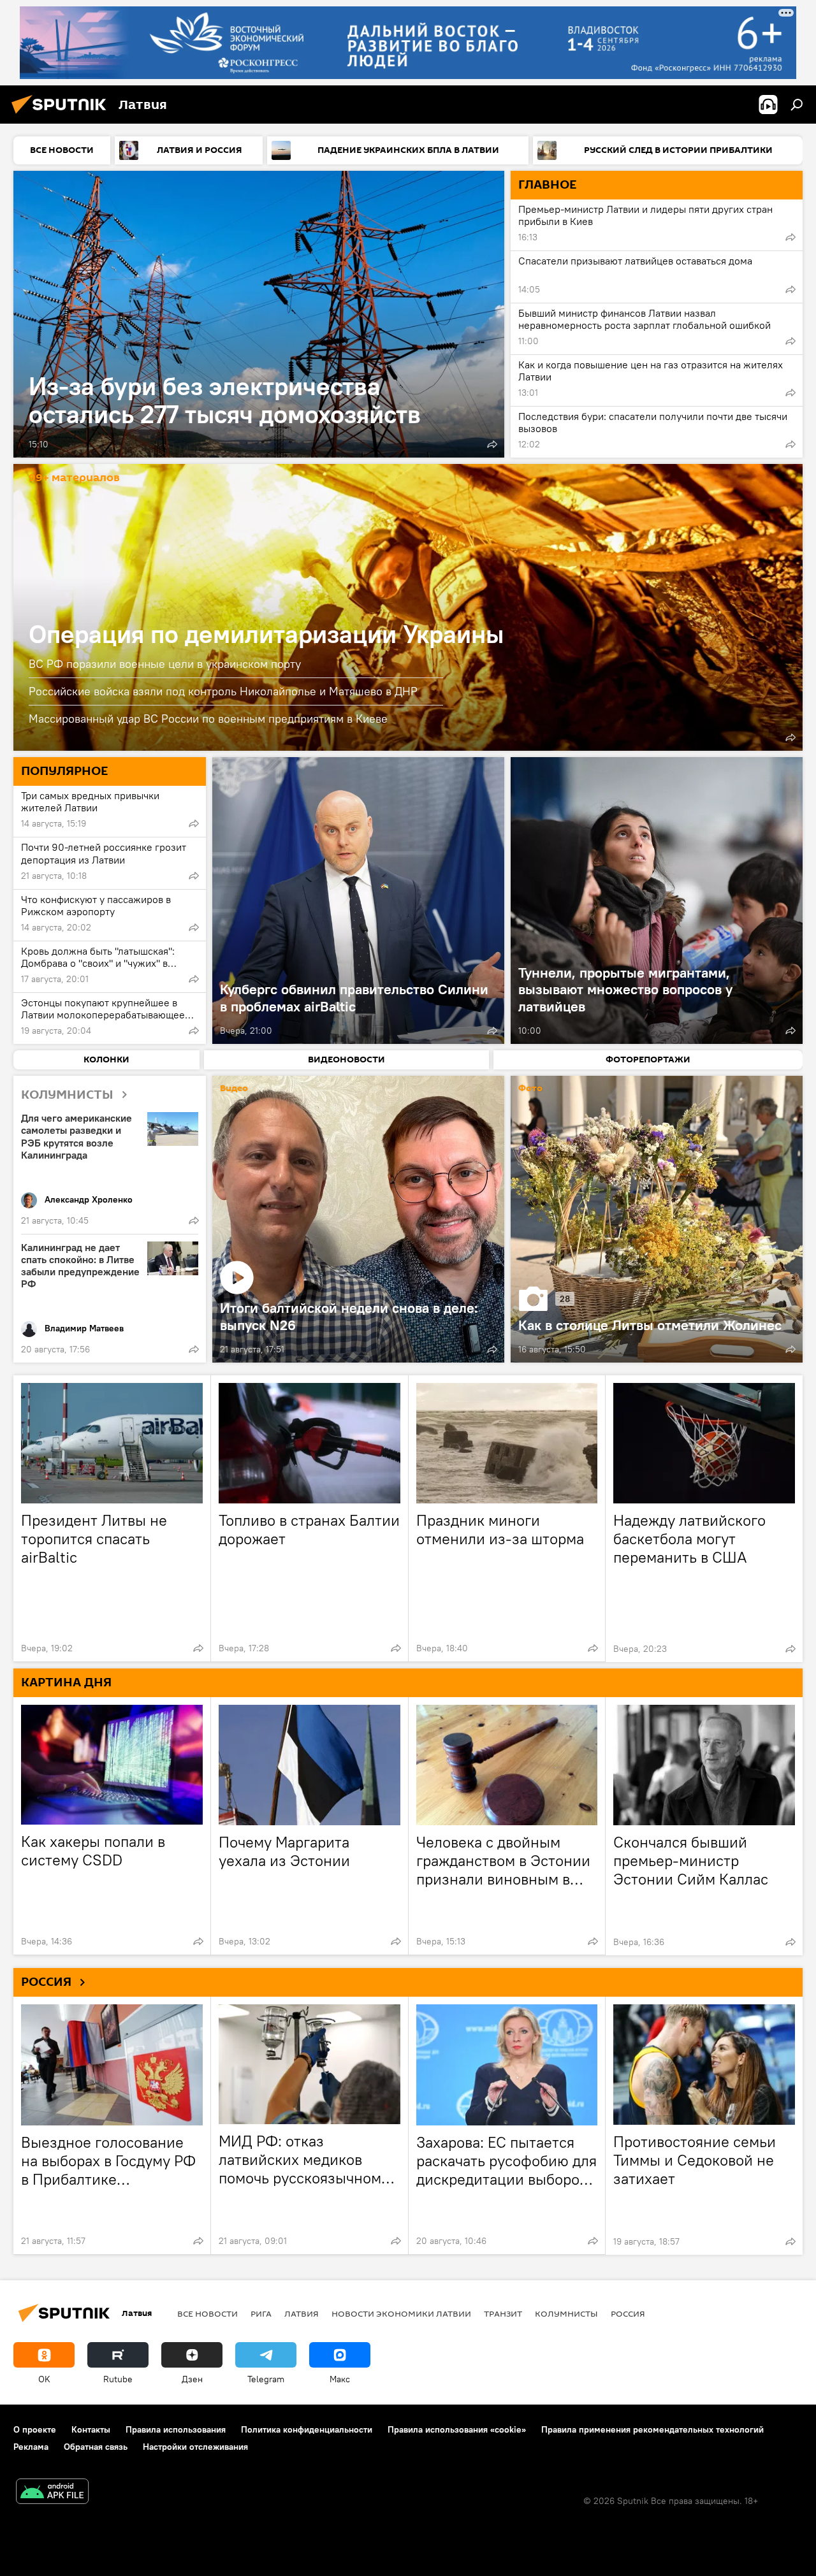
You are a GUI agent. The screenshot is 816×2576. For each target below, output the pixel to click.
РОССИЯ (46, 1982)
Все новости (208, 2313)
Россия (628, 2313)
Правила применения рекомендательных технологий (652, 2429)
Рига (261, 2313)
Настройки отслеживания (195, 2447)
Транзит (503, 2313)
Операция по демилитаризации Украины (408, 607)
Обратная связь (96, 2447)
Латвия (302, 2313)
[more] (492, 444)
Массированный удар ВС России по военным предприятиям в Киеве (208, 719)
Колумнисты (566, 2313)
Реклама (31, 2447)
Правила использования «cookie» (457, 2429)
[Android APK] (52, 2493)
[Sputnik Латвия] (62, 115)
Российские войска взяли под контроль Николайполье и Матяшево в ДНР (223, 691)
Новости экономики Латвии (401, 2313)
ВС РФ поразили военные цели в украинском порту (165, 664)
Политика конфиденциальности (307, 2429)
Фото (530, 1089)
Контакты (91, 2429)
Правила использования (176, 2429)
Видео (234, 1089)
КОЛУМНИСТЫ (67, 1095)
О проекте (35, 2429)
